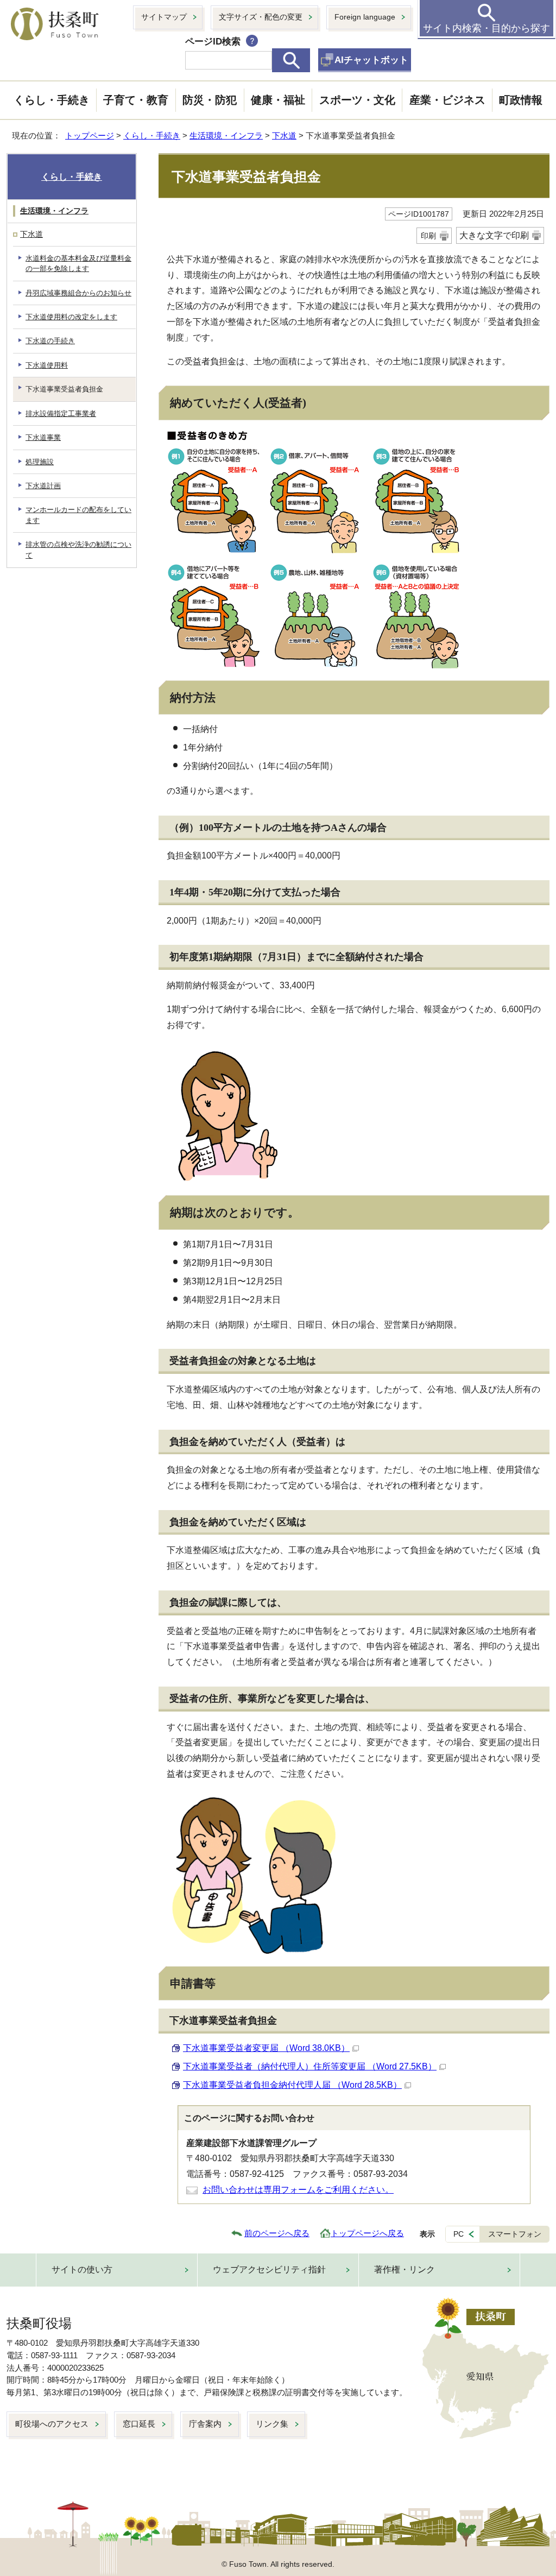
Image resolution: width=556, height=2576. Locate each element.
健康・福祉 (278, 100)
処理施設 (40, 462)
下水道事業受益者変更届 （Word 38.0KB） (266, 2048)
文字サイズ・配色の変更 (261, 17)
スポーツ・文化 (357, 100)
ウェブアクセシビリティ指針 (269, 2269)
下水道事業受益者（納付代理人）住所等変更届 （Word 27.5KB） (310, 2066)
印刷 (428, 236)
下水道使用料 (47, 365)
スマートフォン (515, 2234)
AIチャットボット (371, 60)
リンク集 (272, 2424)
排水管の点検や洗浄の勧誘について (78, 550)
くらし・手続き (52, 100)
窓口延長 (139, 2424)
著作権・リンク (405, 2269)
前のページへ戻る (277, 2233)
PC (459, 2234)
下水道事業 (43, 437)
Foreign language (365, 17)
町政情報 (521, 100)
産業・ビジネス (447, 100)
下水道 (284, 135)
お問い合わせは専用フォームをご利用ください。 (298, 2190)
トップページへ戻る (367, 2233)
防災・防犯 (210, 100)
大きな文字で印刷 (494, 235)
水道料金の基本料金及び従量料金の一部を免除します (78, 263)
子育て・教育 (136, 100)
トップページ (90, 135)
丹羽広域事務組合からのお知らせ (78, 293)
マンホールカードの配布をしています (78, 515)
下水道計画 (43, 486)
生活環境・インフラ (226, 135)
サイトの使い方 (82, 2269)
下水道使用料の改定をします (71, 317)
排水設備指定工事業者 (61, 413)
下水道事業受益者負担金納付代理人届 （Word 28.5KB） (292, 2085)
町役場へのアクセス (52, 2424)
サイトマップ (164, 17)
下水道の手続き (50, 341)
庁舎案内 (205, 2424)
